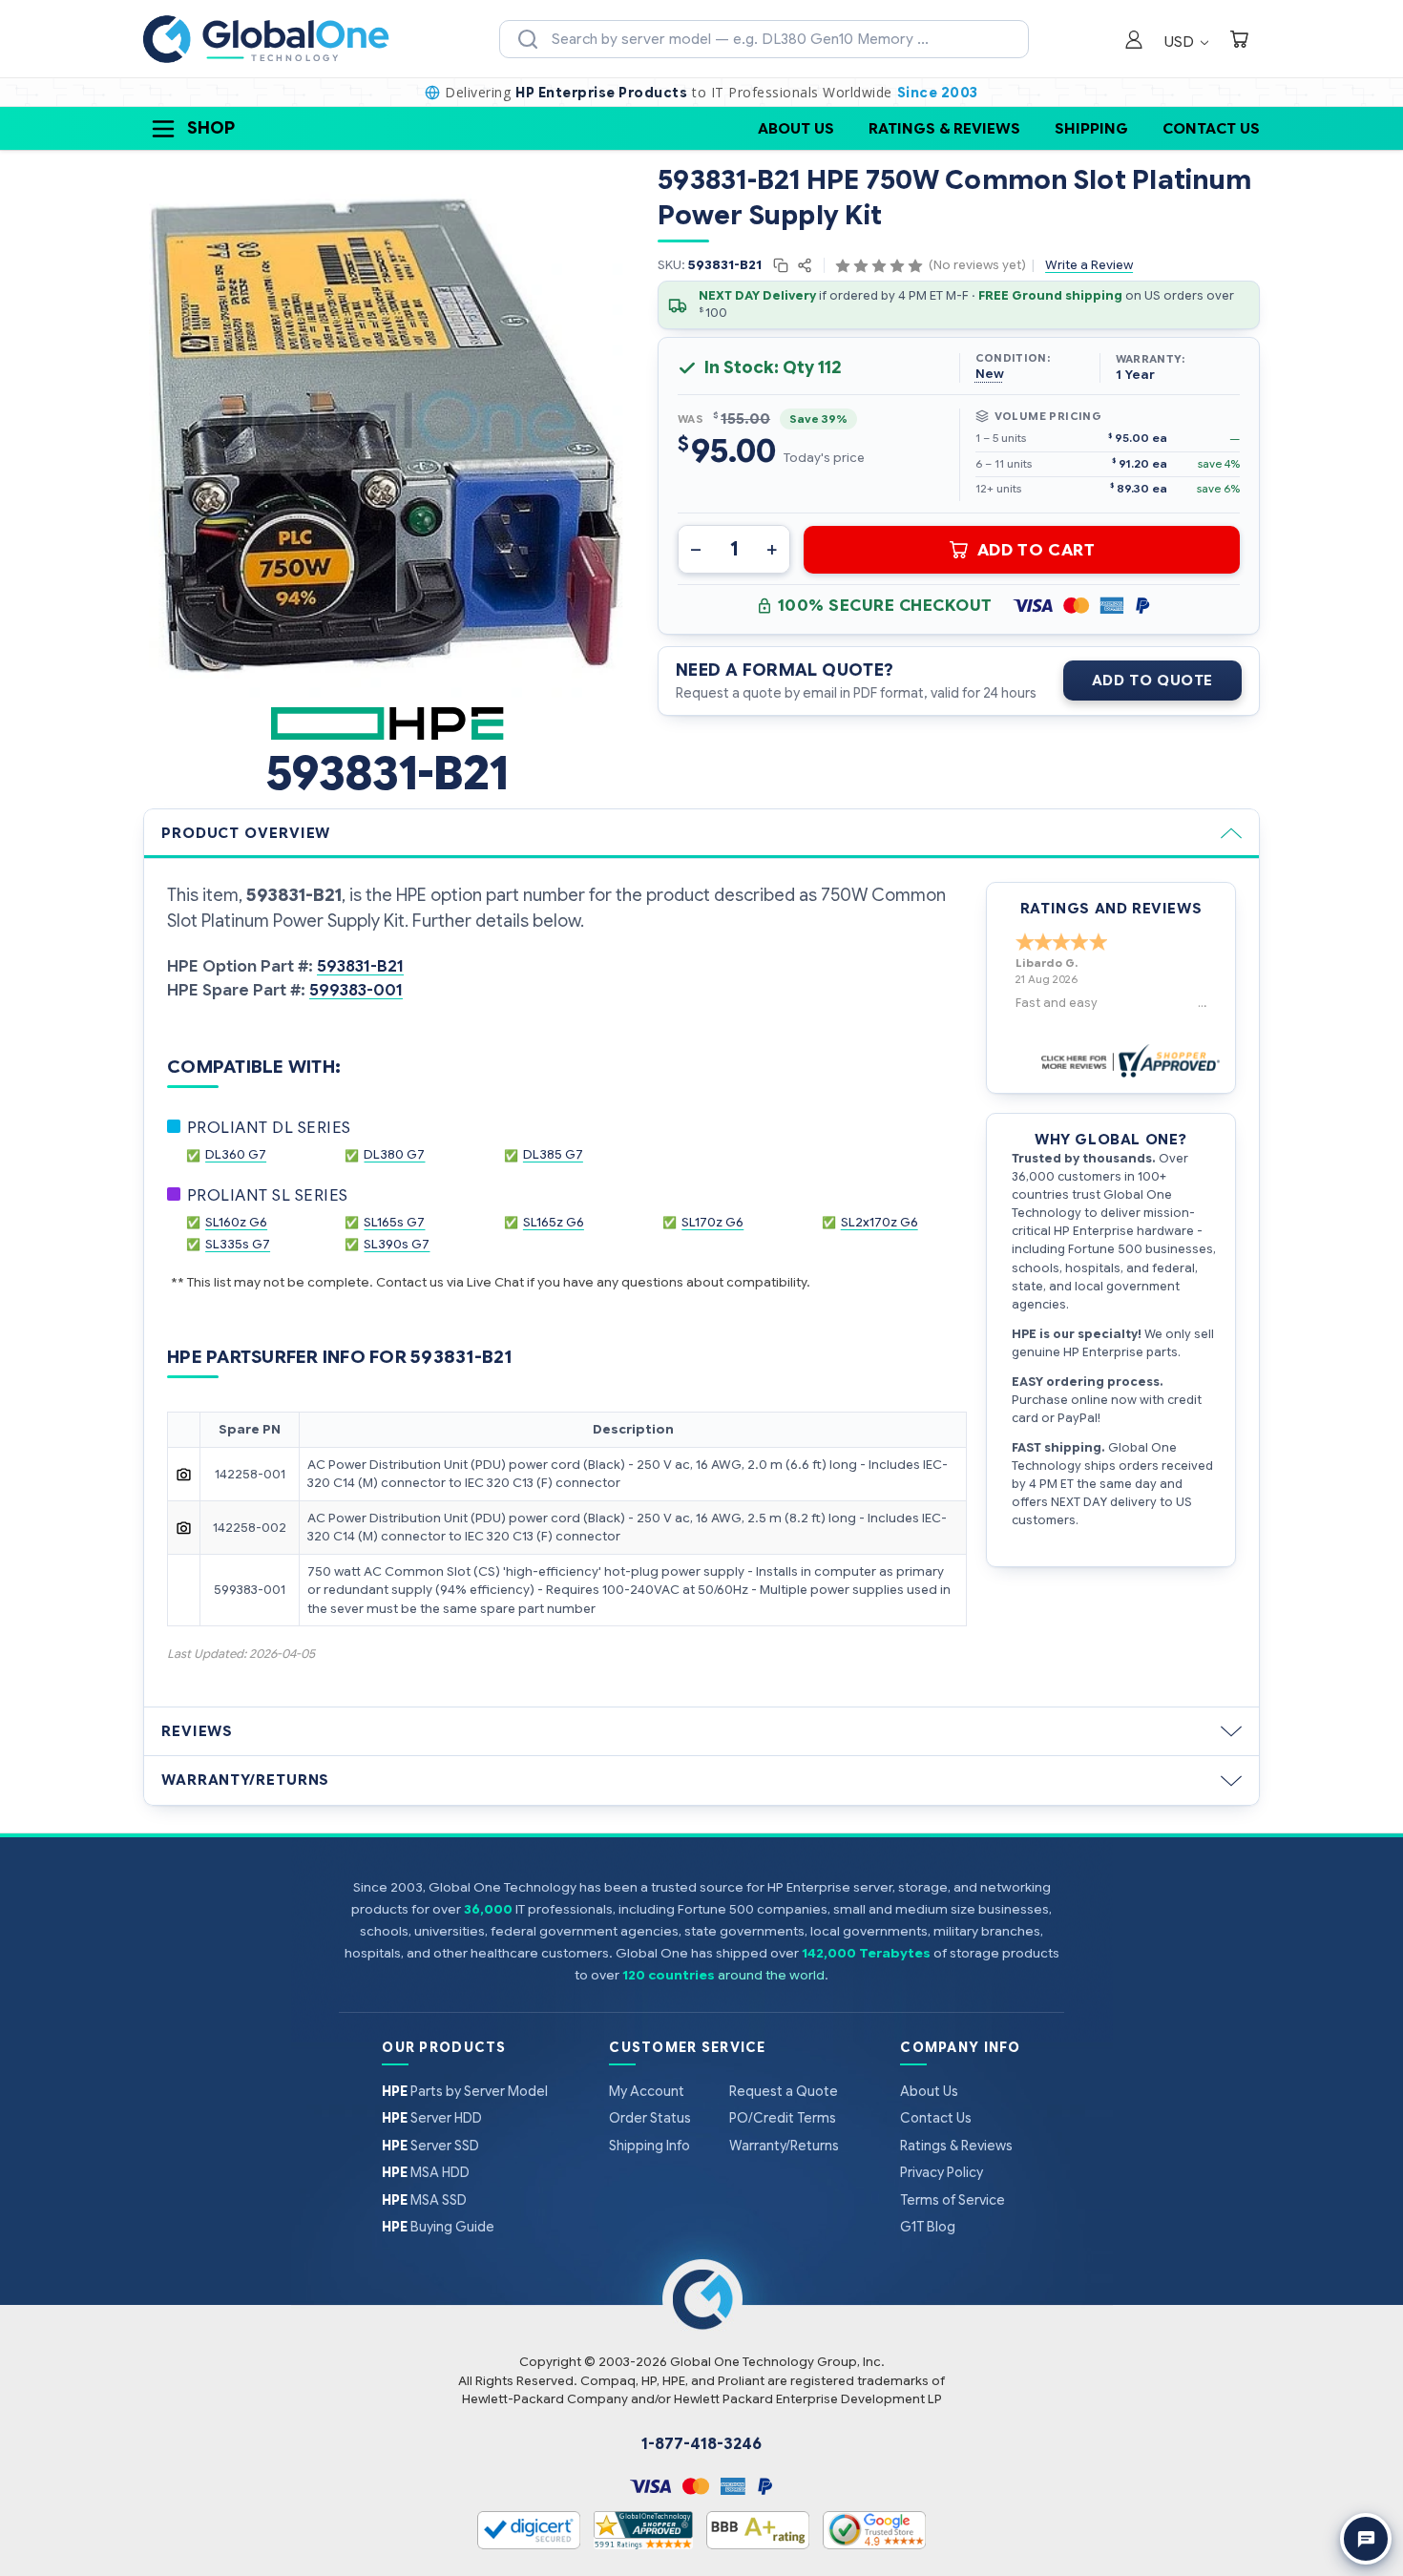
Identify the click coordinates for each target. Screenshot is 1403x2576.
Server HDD (432, 2118)
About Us (796, 128)
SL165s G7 (394, 1222)
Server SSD (430, 2146)
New (990, 374)
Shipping (1091, 128)
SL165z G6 (554, 1222)
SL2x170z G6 (879, 1222)
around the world (771, 1975)
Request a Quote (784, 2091)
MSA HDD (426, 2172)
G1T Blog (928, 2227)
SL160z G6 (236, 1222)
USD (1181, 42)
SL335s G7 (238, 1244)
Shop (211, 128)
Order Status (650, 2118)
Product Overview (246, 833)
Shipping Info (649, 2146)
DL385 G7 (553, 1154)
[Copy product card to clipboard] (782, 265)
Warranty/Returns (245, 1780)
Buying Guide (438, 2227)
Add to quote (1152, 681)
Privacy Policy (942, 2172)
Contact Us (1211, 128)
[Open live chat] (1366, 2539)
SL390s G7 (397, 1244)
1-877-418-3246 (701, 2444)
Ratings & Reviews (944, 128)
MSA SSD (424, 2200)
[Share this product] (804, 265)
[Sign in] (1134, 42)
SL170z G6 (712, 1222)
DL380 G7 (394, 1154)
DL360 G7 (236, 1154)
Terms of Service (953, 2200)
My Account (647, 2091)
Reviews (197, 1731)
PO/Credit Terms (783, 2118)
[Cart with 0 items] (1239, 42)
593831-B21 (360, 966)
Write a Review (1089, 265)
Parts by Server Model (465, 2091)
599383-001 (356, 990)
